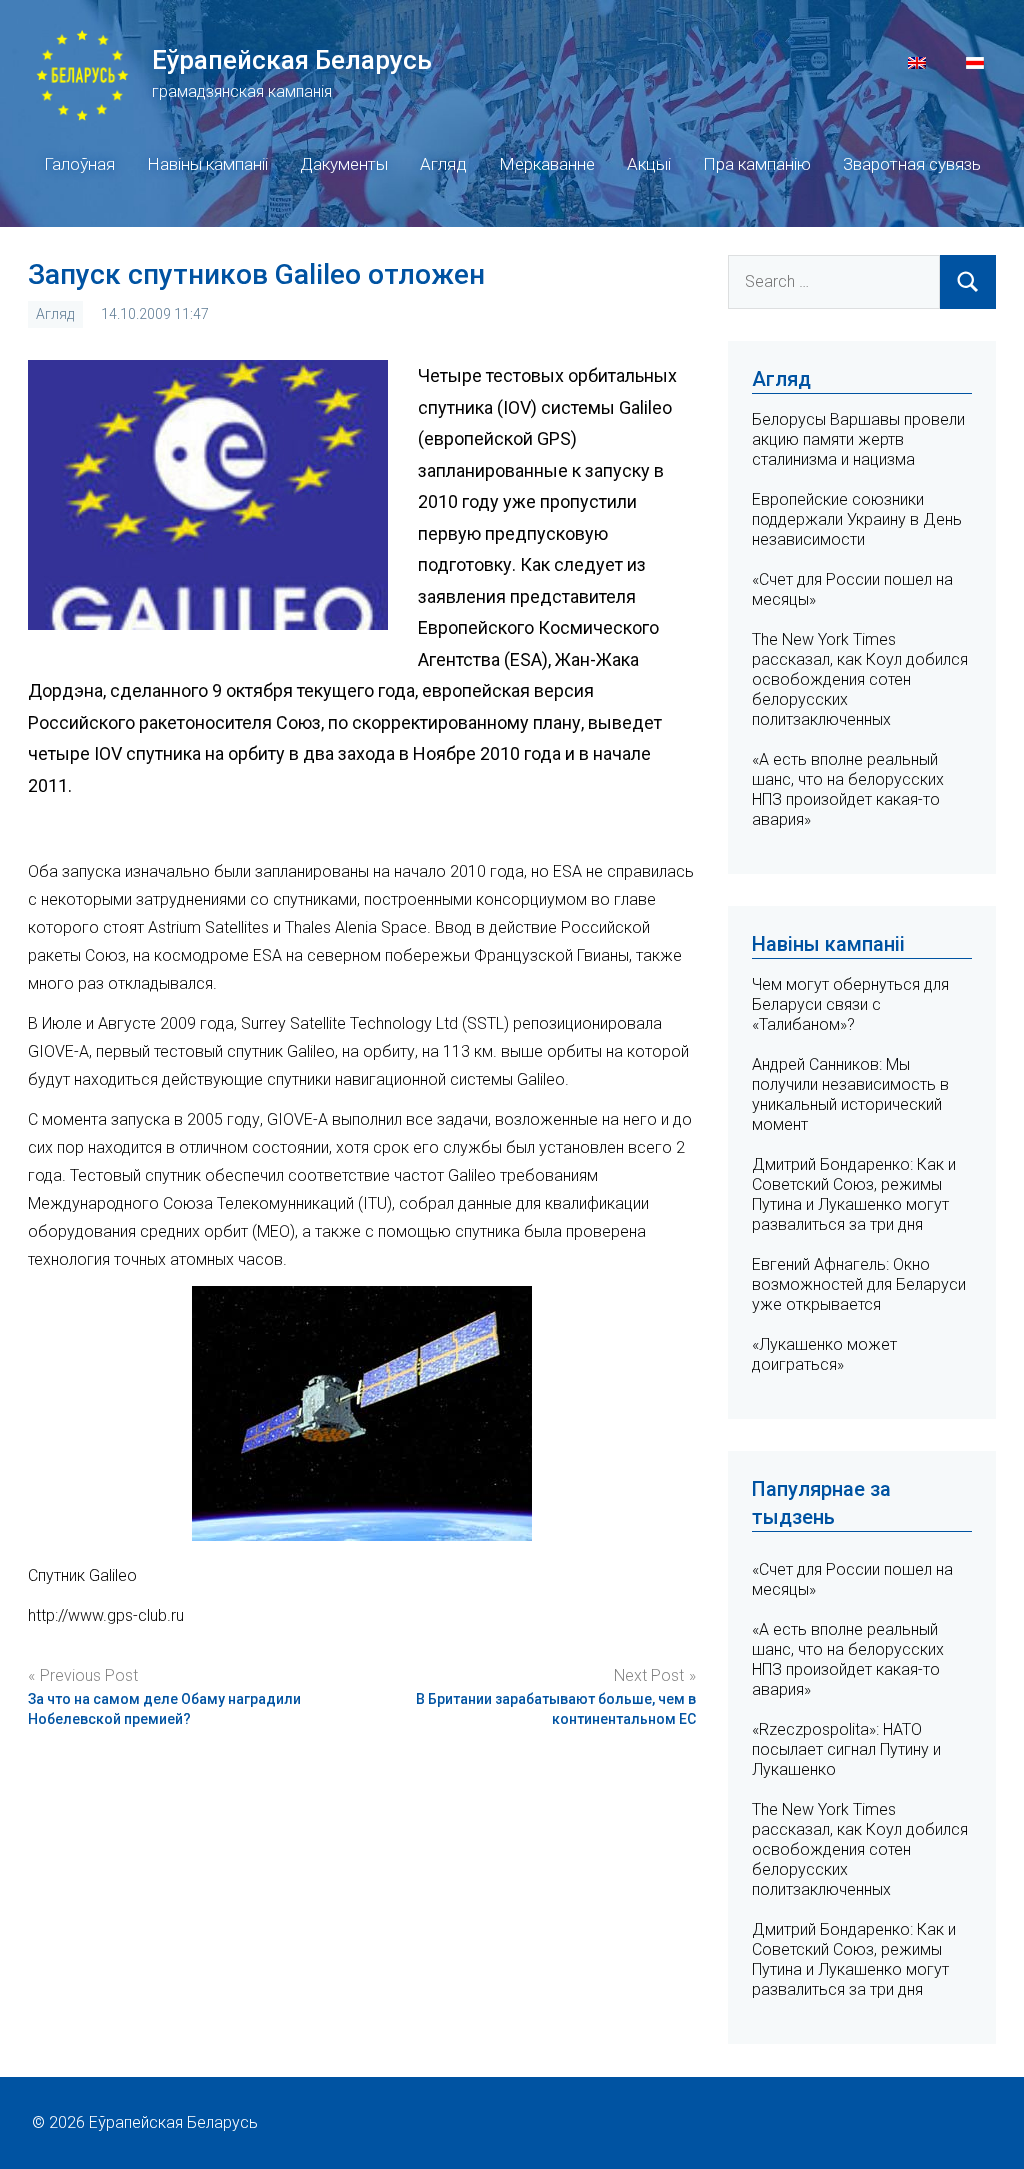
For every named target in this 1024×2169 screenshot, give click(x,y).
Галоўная (79, 164)
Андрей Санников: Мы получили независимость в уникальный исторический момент (850, 1094)
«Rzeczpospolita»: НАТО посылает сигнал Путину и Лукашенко (846, 1749)
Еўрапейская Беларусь (292, 60)
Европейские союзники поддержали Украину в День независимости (857, 519)
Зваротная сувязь (912, 164)
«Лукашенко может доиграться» (824, 1354)
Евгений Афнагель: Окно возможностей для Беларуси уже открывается (859, 1284)
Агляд (443, 164)
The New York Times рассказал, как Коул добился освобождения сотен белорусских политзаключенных (860, 679)
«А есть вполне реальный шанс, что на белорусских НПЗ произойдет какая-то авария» (848, 789)
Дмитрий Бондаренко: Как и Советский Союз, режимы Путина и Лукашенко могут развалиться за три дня (854, 1194)
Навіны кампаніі (207, 164)
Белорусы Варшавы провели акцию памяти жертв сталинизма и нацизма (858, 439)
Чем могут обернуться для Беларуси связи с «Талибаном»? (850, 1004)
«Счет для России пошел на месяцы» (852, 1579)
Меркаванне (547, 164)
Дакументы (344, 164)
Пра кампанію (757, 164)
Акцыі (649, 164)
